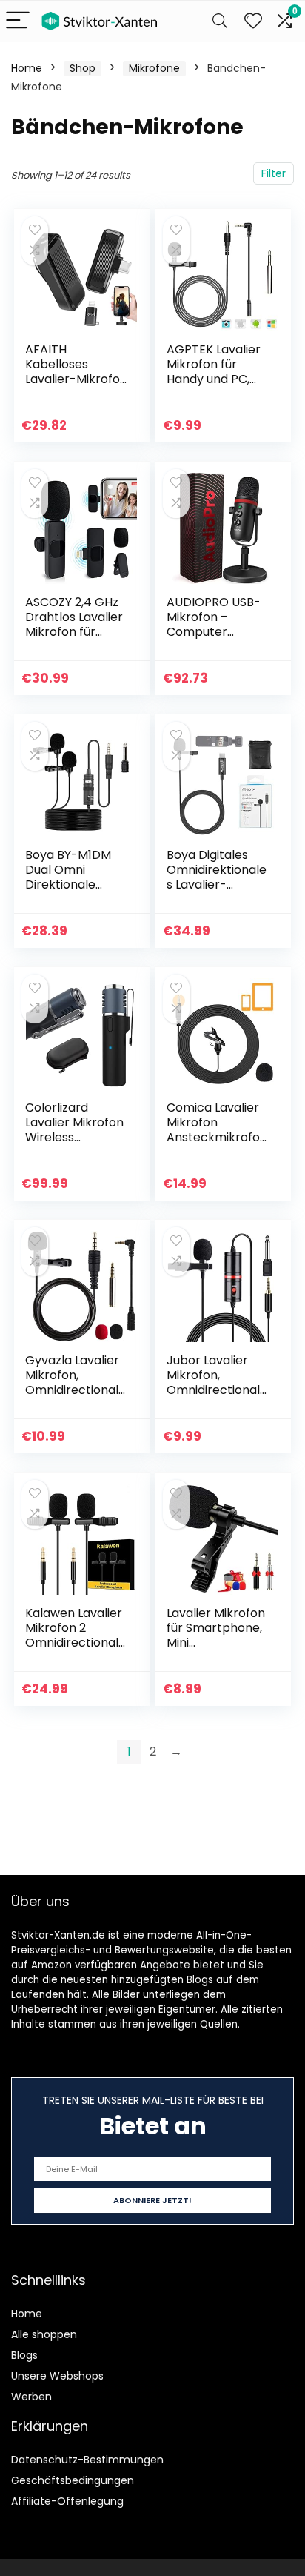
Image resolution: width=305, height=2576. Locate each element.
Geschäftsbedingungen (73, 2480)
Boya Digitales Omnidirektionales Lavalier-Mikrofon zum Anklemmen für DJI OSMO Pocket (218, 892)
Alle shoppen (44, 2334)
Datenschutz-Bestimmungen (87, 2460)
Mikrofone (154, 68)
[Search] (220, 21)
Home (27, 68)
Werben (31, 2397)
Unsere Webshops (57, 2376)
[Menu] (18, 21)
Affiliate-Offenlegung (67, 2501)
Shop (83, 68)
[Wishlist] (253, 21)
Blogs (24, 2355)
